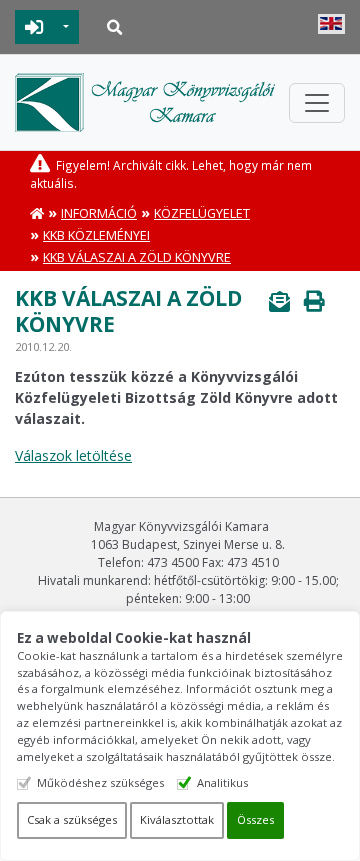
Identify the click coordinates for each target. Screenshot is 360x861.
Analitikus (222, 782)
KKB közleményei (96, 235)
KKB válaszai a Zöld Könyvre (137, 257)
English (331, 24)
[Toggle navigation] (317, 103)
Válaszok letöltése (73, 455)
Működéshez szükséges (100, 782)
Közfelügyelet (202, 213)
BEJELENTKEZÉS (34, 27)
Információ (99, 213)
